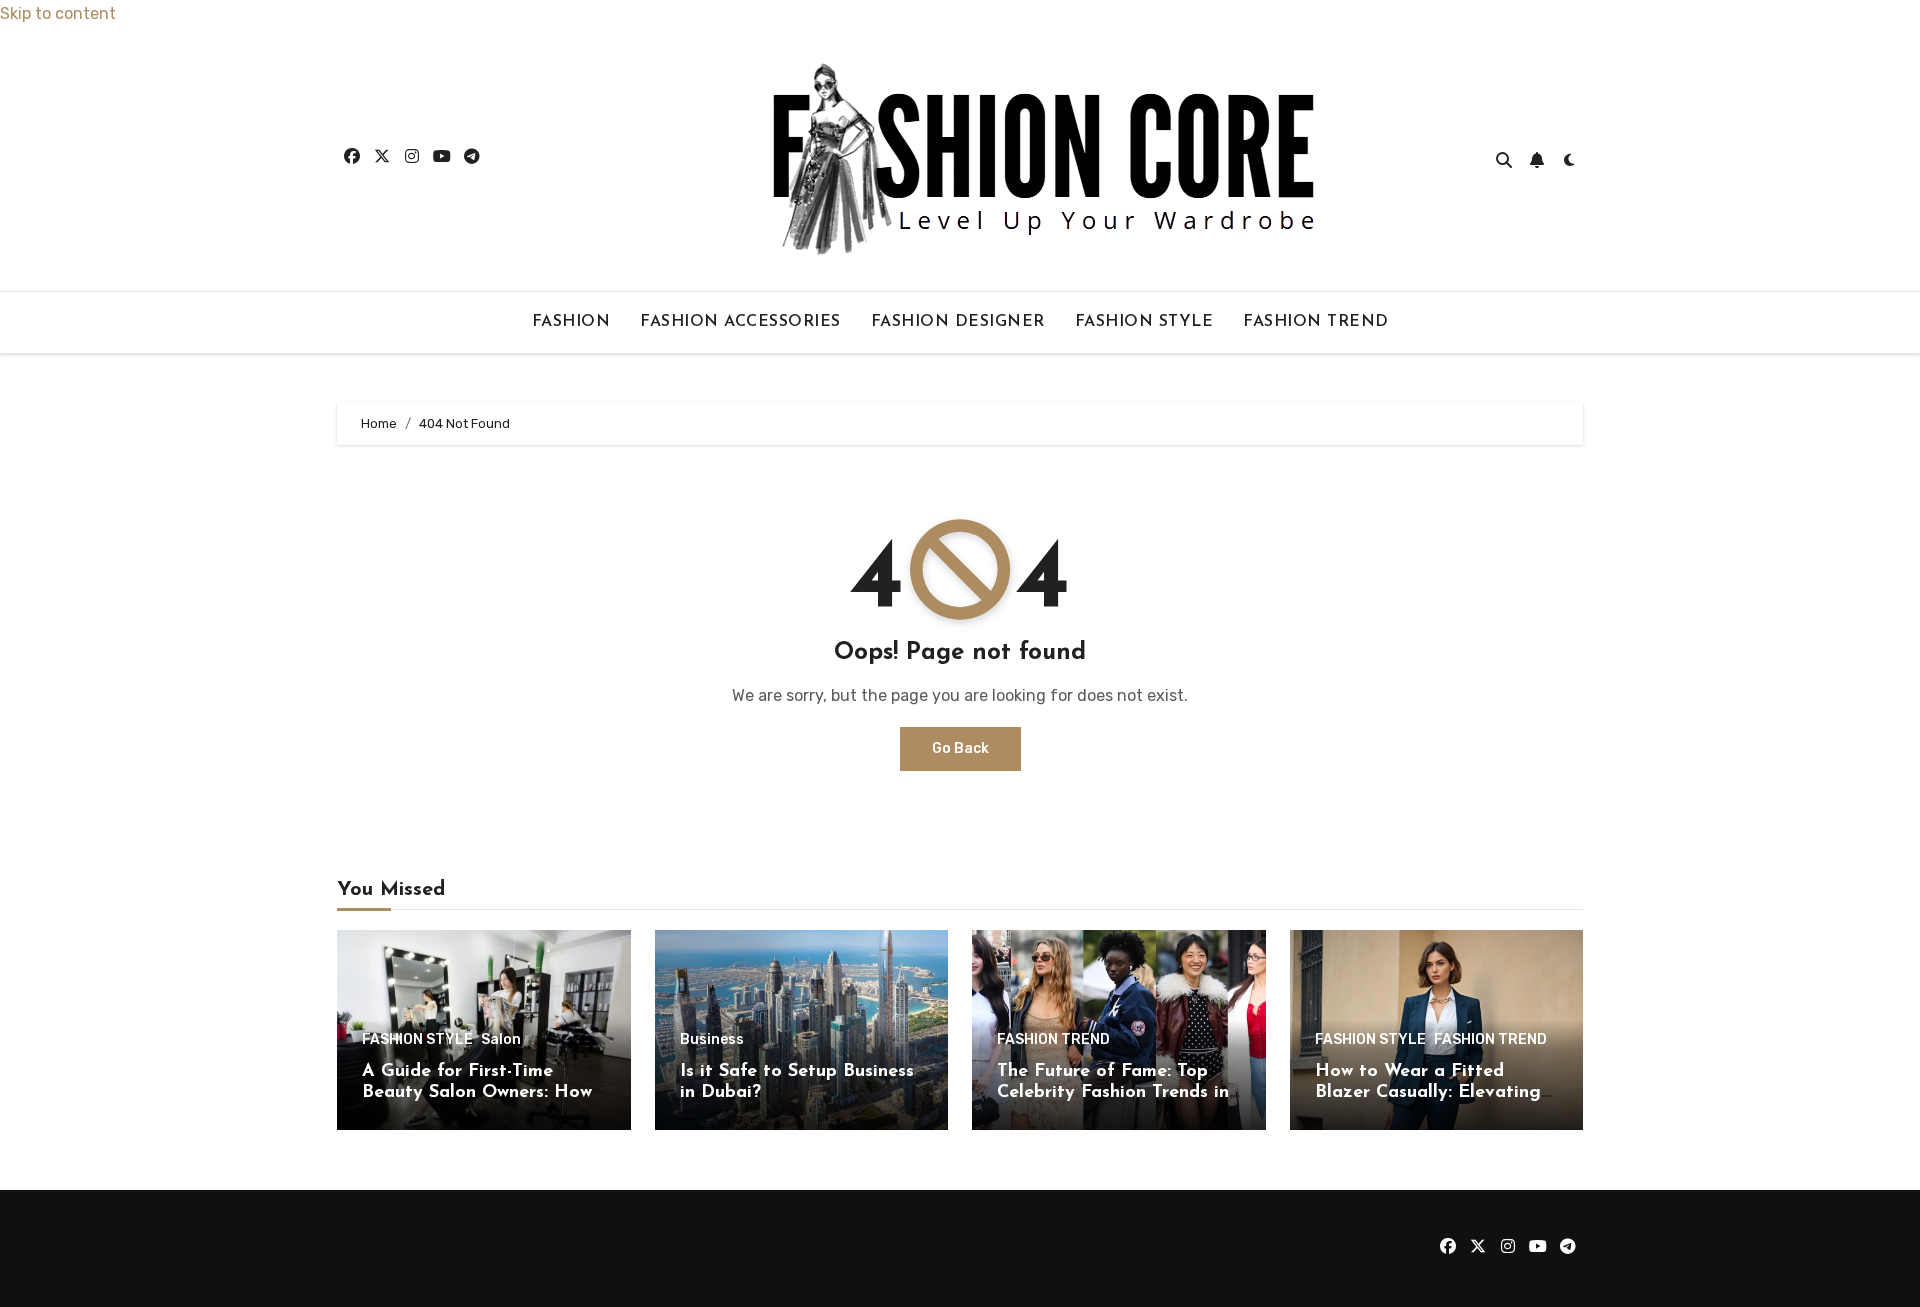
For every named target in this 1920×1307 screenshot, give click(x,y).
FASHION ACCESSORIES (740, 322)
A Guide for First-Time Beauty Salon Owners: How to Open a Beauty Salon (477, 1093)
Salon (501, 1040)
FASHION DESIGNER (958, 322)
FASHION (571, 322)
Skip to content (58, 13)
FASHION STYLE (1144, 322)
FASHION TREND (1316, 322)
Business (712, 1040)
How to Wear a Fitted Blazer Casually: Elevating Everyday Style (1428, 1093)
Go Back (960, 748)
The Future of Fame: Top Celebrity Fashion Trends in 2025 (1113, 1093)
